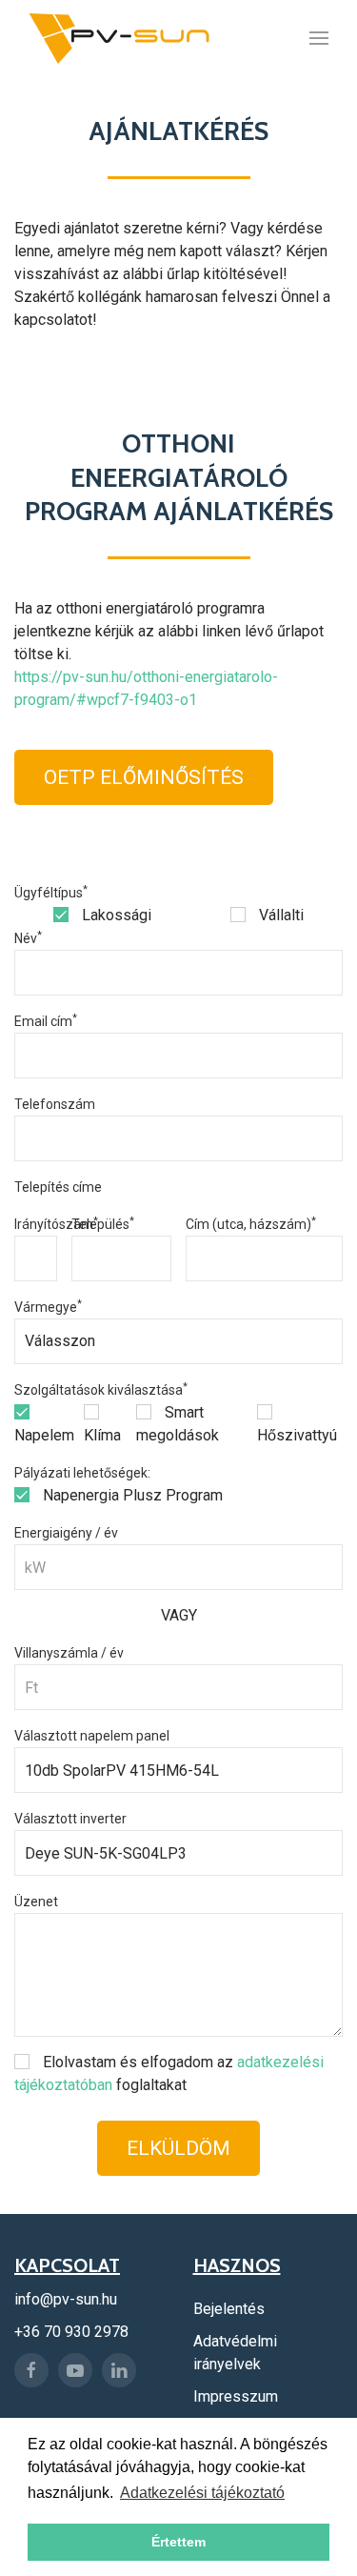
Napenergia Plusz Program (131, 1495)
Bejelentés (229, 2309)
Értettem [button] (178, 2542)
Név (28, 938)
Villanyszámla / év (69, 1653)
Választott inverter (70, 1819)
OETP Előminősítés (144, 777)
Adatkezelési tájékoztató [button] (202, 2493)
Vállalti (279, 915)
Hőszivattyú (297, 1435)
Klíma (102, 1435)
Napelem (44, 1435)
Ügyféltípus (51, 893)
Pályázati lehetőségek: (82, 1473)
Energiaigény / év (66, 1533)
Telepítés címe (58, 1187)
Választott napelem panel (92, 1736)
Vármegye (48, 1307)
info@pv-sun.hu (66, 2299)
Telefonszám (55, 1104)
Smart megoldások (178, 1424)
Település (103, 1224)
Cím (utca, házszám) (251, 1224)
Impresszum (236, 2396)
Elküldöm (178, 2148)
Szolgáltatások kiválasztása (101, 1390)
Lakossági (115, 915)
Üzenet (36, 1902)
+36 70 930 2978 (71, 2332)
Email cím (46, 1021)
